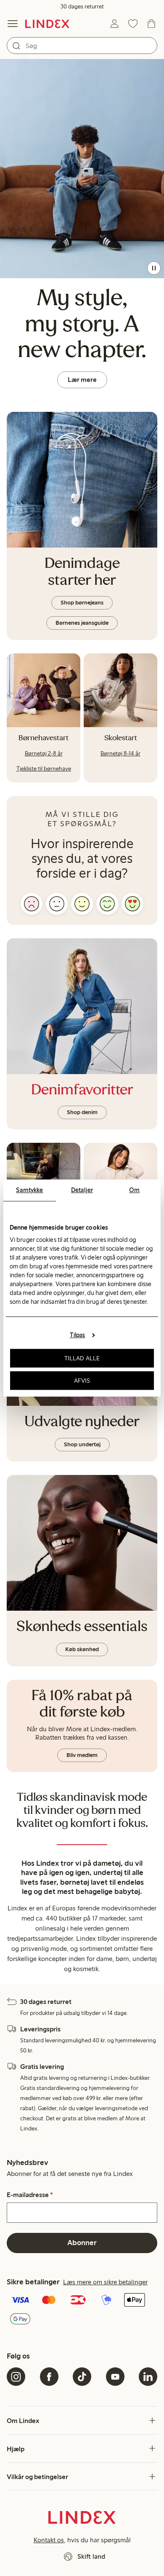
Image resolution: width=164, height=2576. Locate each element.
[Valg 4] (107, 904)
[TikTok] (82, 2377)
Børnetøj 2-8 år (44, 753)
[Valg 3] (82, 904)
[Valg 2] (57, 904)
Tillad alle (82, 1358)
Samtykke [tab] (29, 1190)
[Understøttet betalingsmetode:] (82, 2310)
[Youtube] (115, 2377)
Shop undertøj (82, 1444)
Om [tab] (134, 1190)
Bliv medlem (82, 1755)
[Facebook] (49, 2377)
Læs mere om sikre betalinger (105, 2282)
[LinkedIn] (148, 2377)
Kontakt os (49, 2540)
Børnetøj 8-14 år (120, 753)
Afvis (82, 1381)
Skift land (91, 2556)
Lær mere (82, 380)
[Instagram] (16, 2377)
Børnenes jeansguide (82, 623)
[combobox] (82, 46)
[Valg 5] (132, 904)
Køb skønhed (82, 1649)
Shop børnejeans (82, 603)
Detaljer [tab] (82, 1190)
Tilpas (78, 1335)
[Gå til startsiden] (47, 24)
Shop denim (82, 1112)
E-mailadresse (30, 2195)
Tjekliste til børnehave (44, 769)
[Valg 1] (32, 904)
